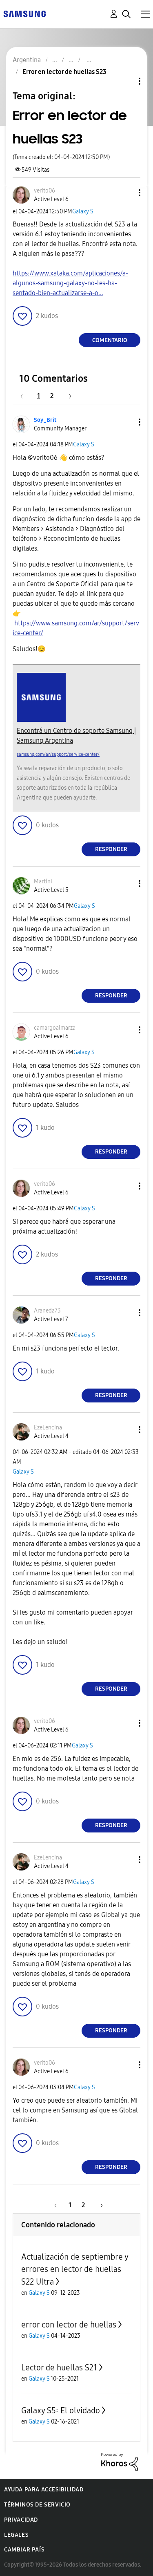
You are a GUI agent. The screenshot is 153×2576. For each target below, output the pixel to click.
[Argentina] (24, 13)
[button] (126, 193)
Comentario (110, 340)
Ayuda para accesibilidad (44, 2490)
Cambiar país (24, 2550)
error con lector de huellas (69, 2325)
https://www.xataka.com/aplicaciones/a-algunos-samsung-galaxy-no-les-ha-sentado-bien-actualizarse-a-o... (70, 283)
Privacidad (21, 2520)
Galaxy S (83, 212)
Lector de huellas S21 (59, 2368)
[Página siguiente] (67, 396)
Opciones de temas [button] (126, 81)
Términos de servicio (37, 2505)
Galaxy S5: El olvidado (61, 2410)
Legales (16, 2535)
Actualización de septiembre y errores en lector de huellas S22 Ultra (75, 2269)
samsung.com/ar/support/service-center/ (58, 754)
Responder (111, 849)
